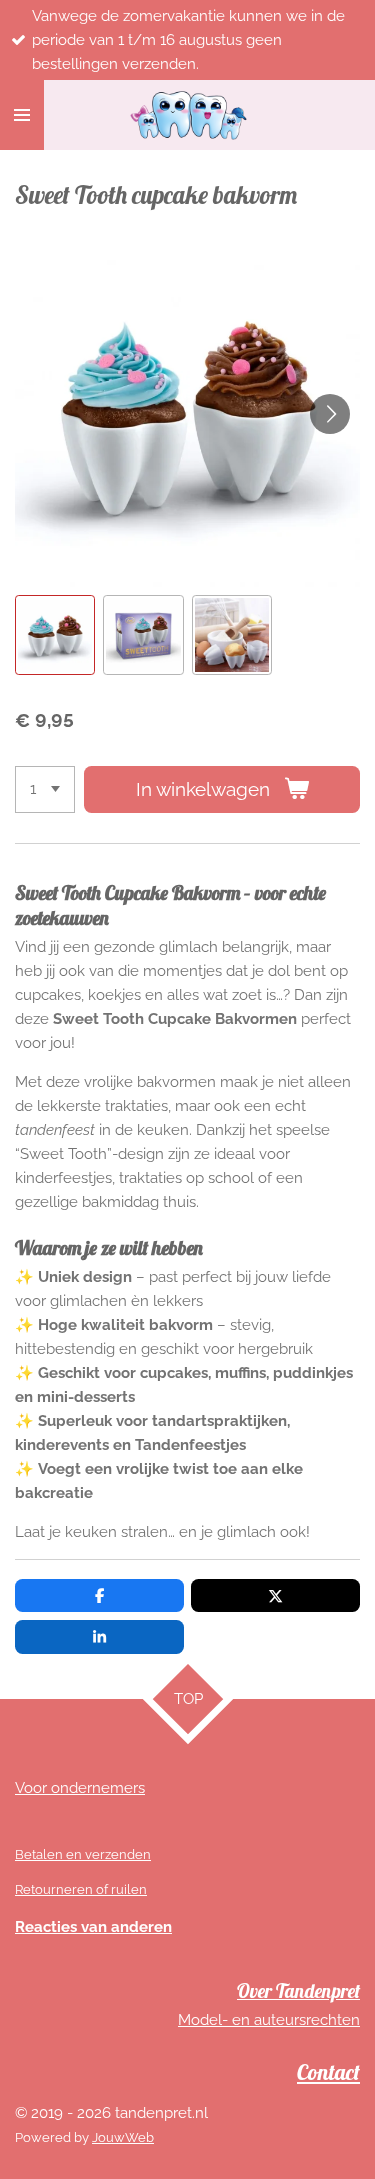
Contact (328, 2071)
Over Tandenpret (298, 1991)
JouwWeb (123, 2137)
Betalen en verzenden (83, 1854)
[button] (55, 635)
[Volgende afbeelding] (330, 414)
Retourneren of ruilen (81, 1889)
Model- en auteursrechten (269, 2020)
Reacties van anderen (93, 1927)
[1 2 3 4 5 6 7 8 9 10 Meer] (45, 789)
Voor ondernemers (80, 1788)
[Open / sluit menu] (22, 115)
